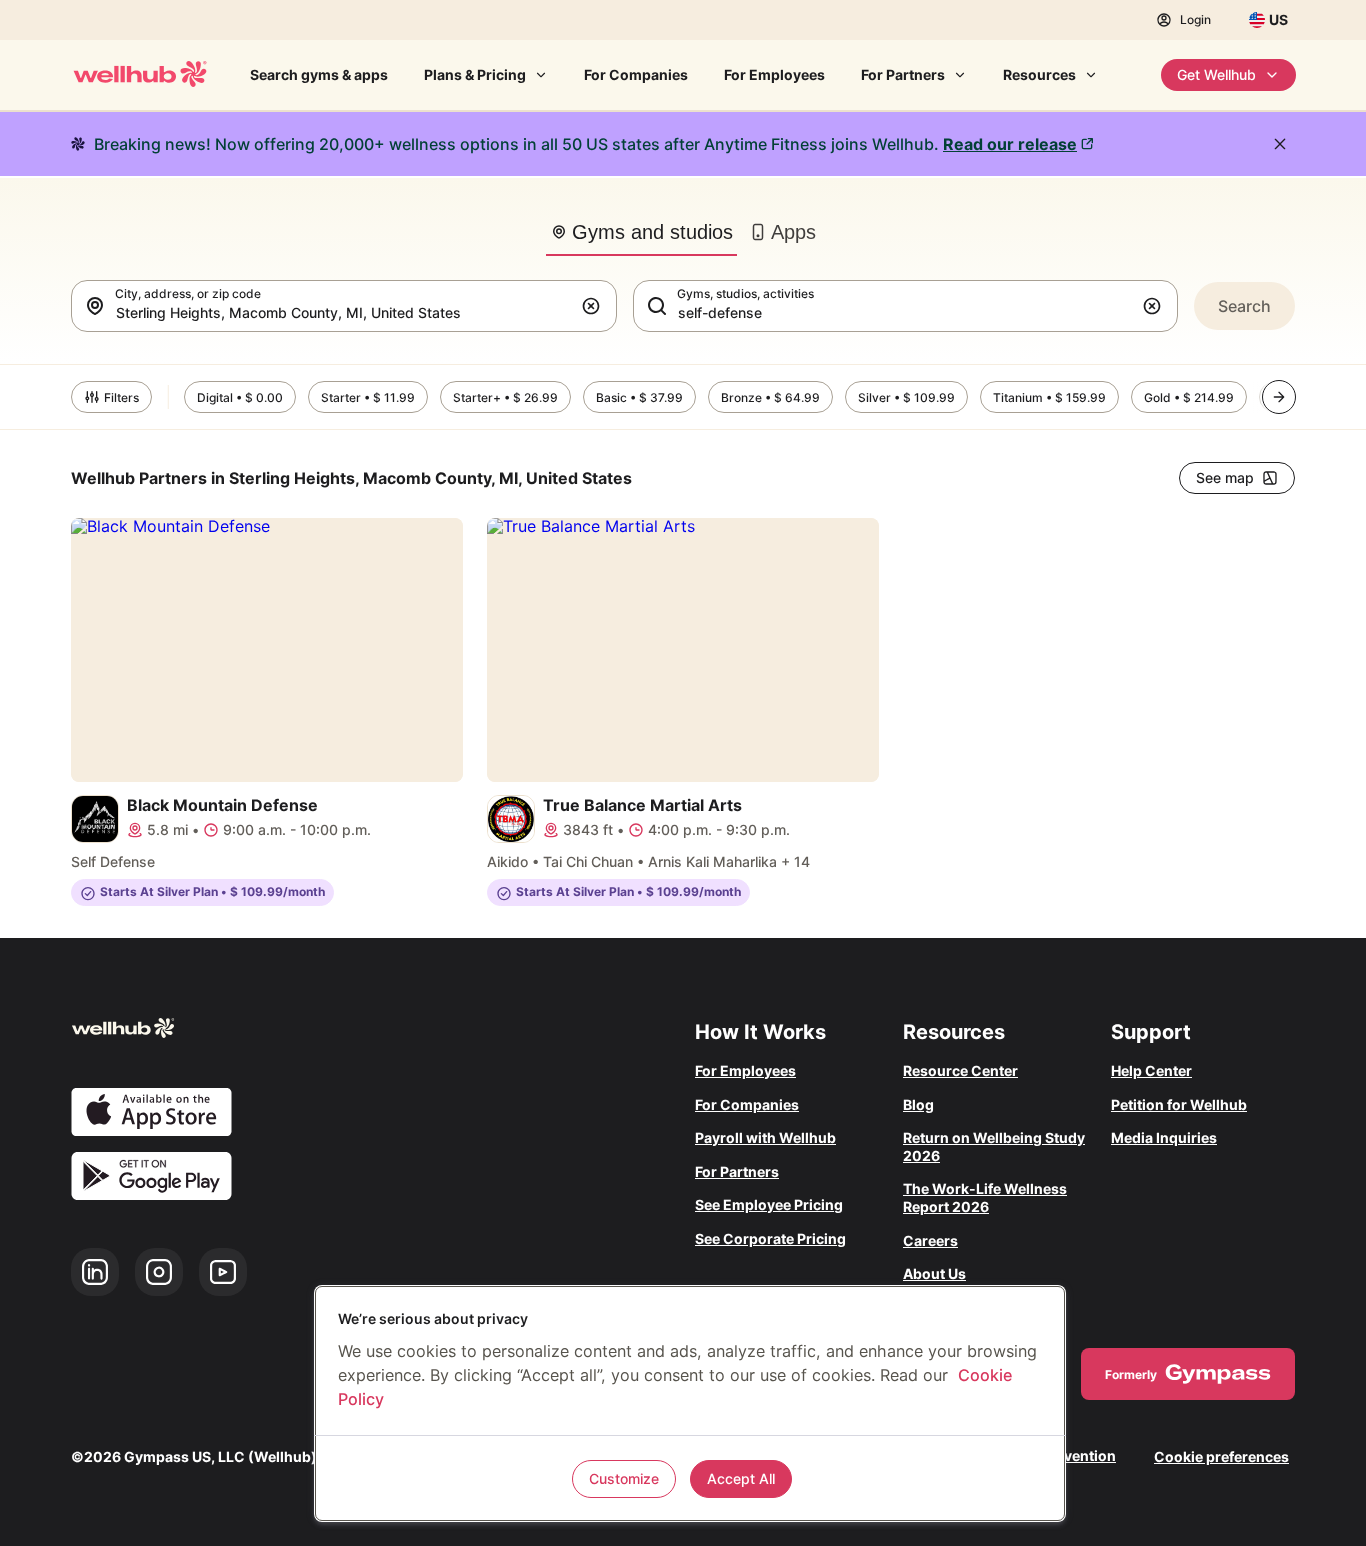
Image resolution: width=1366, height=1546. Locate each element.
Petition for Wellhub (1179, 1104)
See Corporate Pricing (770, 1238)
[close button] (1280, 144)
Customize (624, 1478)
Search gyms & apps (319, 74)
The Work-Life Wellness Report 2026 (985, 1197)
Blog (918, 1104)
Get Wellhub (1216, 74)
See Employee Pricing (769, 1204)
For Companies (636, 74)
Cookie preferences (1221, 1456)
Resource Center (960, 1070)
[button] (595, 306)
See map (1225, 477)
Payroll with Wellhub (765, 1137)
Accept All (741, 1478)
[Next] (1279, 397)
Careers (930, 1240)
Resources (1039, 74)
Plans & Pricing (475, 74)
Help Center (1151, 1070)
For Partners (903, 74)
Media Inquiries (1164, 1137)
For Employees (774, 74)
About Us (934, 1273)
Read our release (1010, 144)
